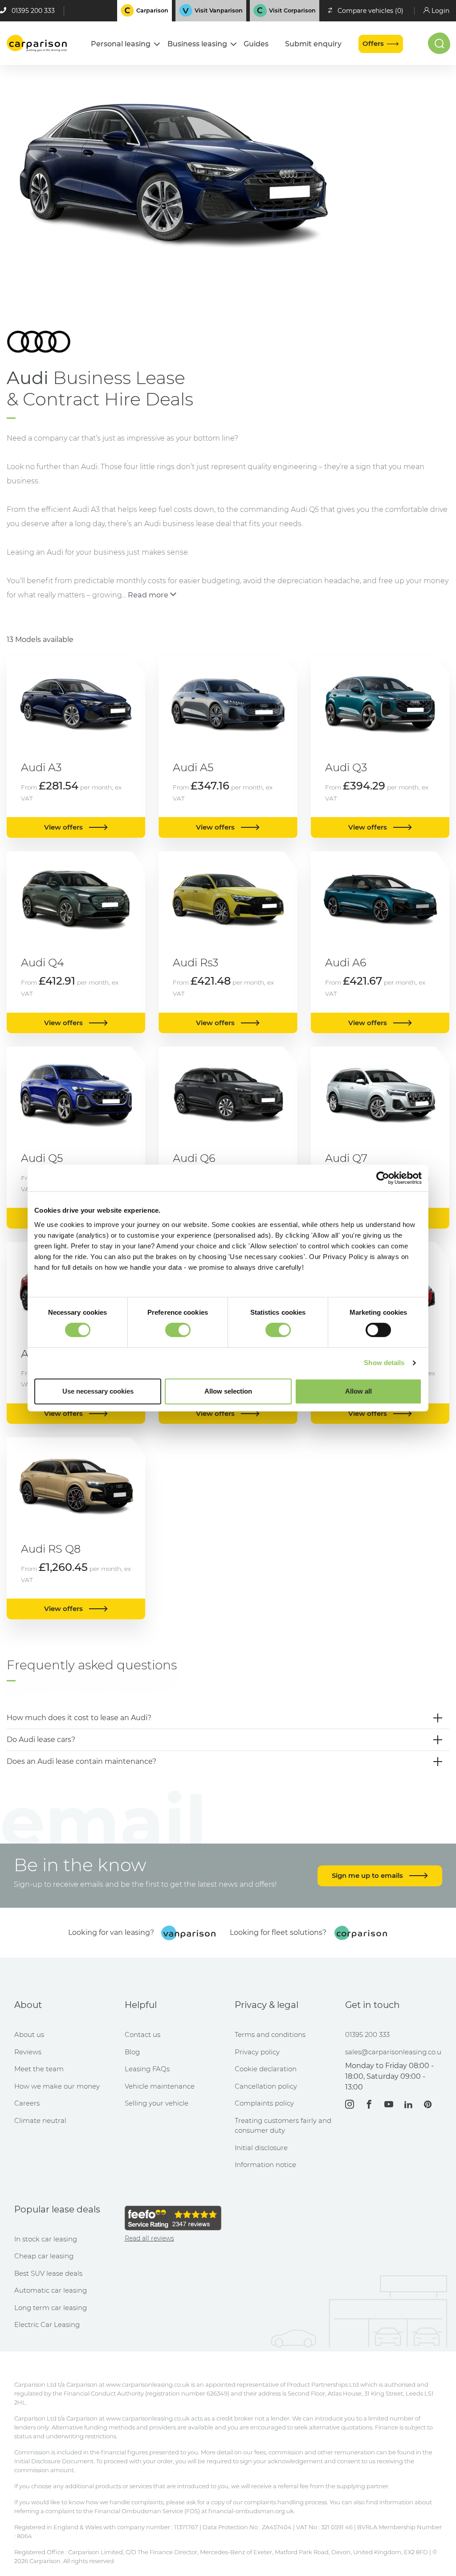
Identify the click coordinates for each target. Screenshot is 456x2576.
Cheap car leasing (44, 2256)
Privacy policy (257, 2052)
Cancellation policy (266, 2086)
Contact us (142, 2034)
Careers (27, 2103)
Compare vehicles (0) (370, 11)
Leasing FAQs (147, 2069)
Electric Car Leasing (47, 2325)
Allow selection (228, 1391)
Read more (148, 595)
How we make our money (57, 2086)
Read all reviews (149, 2238)
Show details (384, 1363)
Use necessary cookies (98, 1391)
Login (440, 11)
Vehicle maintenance (160, 2086)
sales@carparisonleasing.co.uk (394, 2052)
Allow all (358, 1391)
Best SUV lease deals (48, 2273)
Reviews (28, 2052)
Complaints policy (264, 2103)
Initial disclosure (261, 2148)
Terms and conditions (270, 2034)
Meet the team (39, 2069)
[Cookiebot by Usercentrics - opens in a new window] (383, 1178)
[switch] (178, 1330)
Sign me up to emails (368, 1875)
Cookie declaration (266, 2069)
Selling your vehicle (157, 2103)
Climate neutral (40, 2120)
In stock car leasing (46, 2239)
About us (29, 2034)
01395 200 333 (33, 11)
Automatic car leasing (51, 2290)
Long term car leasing (51, 2308)
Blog (132, 2052)
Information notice (265, 2165)
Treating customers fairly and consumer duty (283, 2126)
